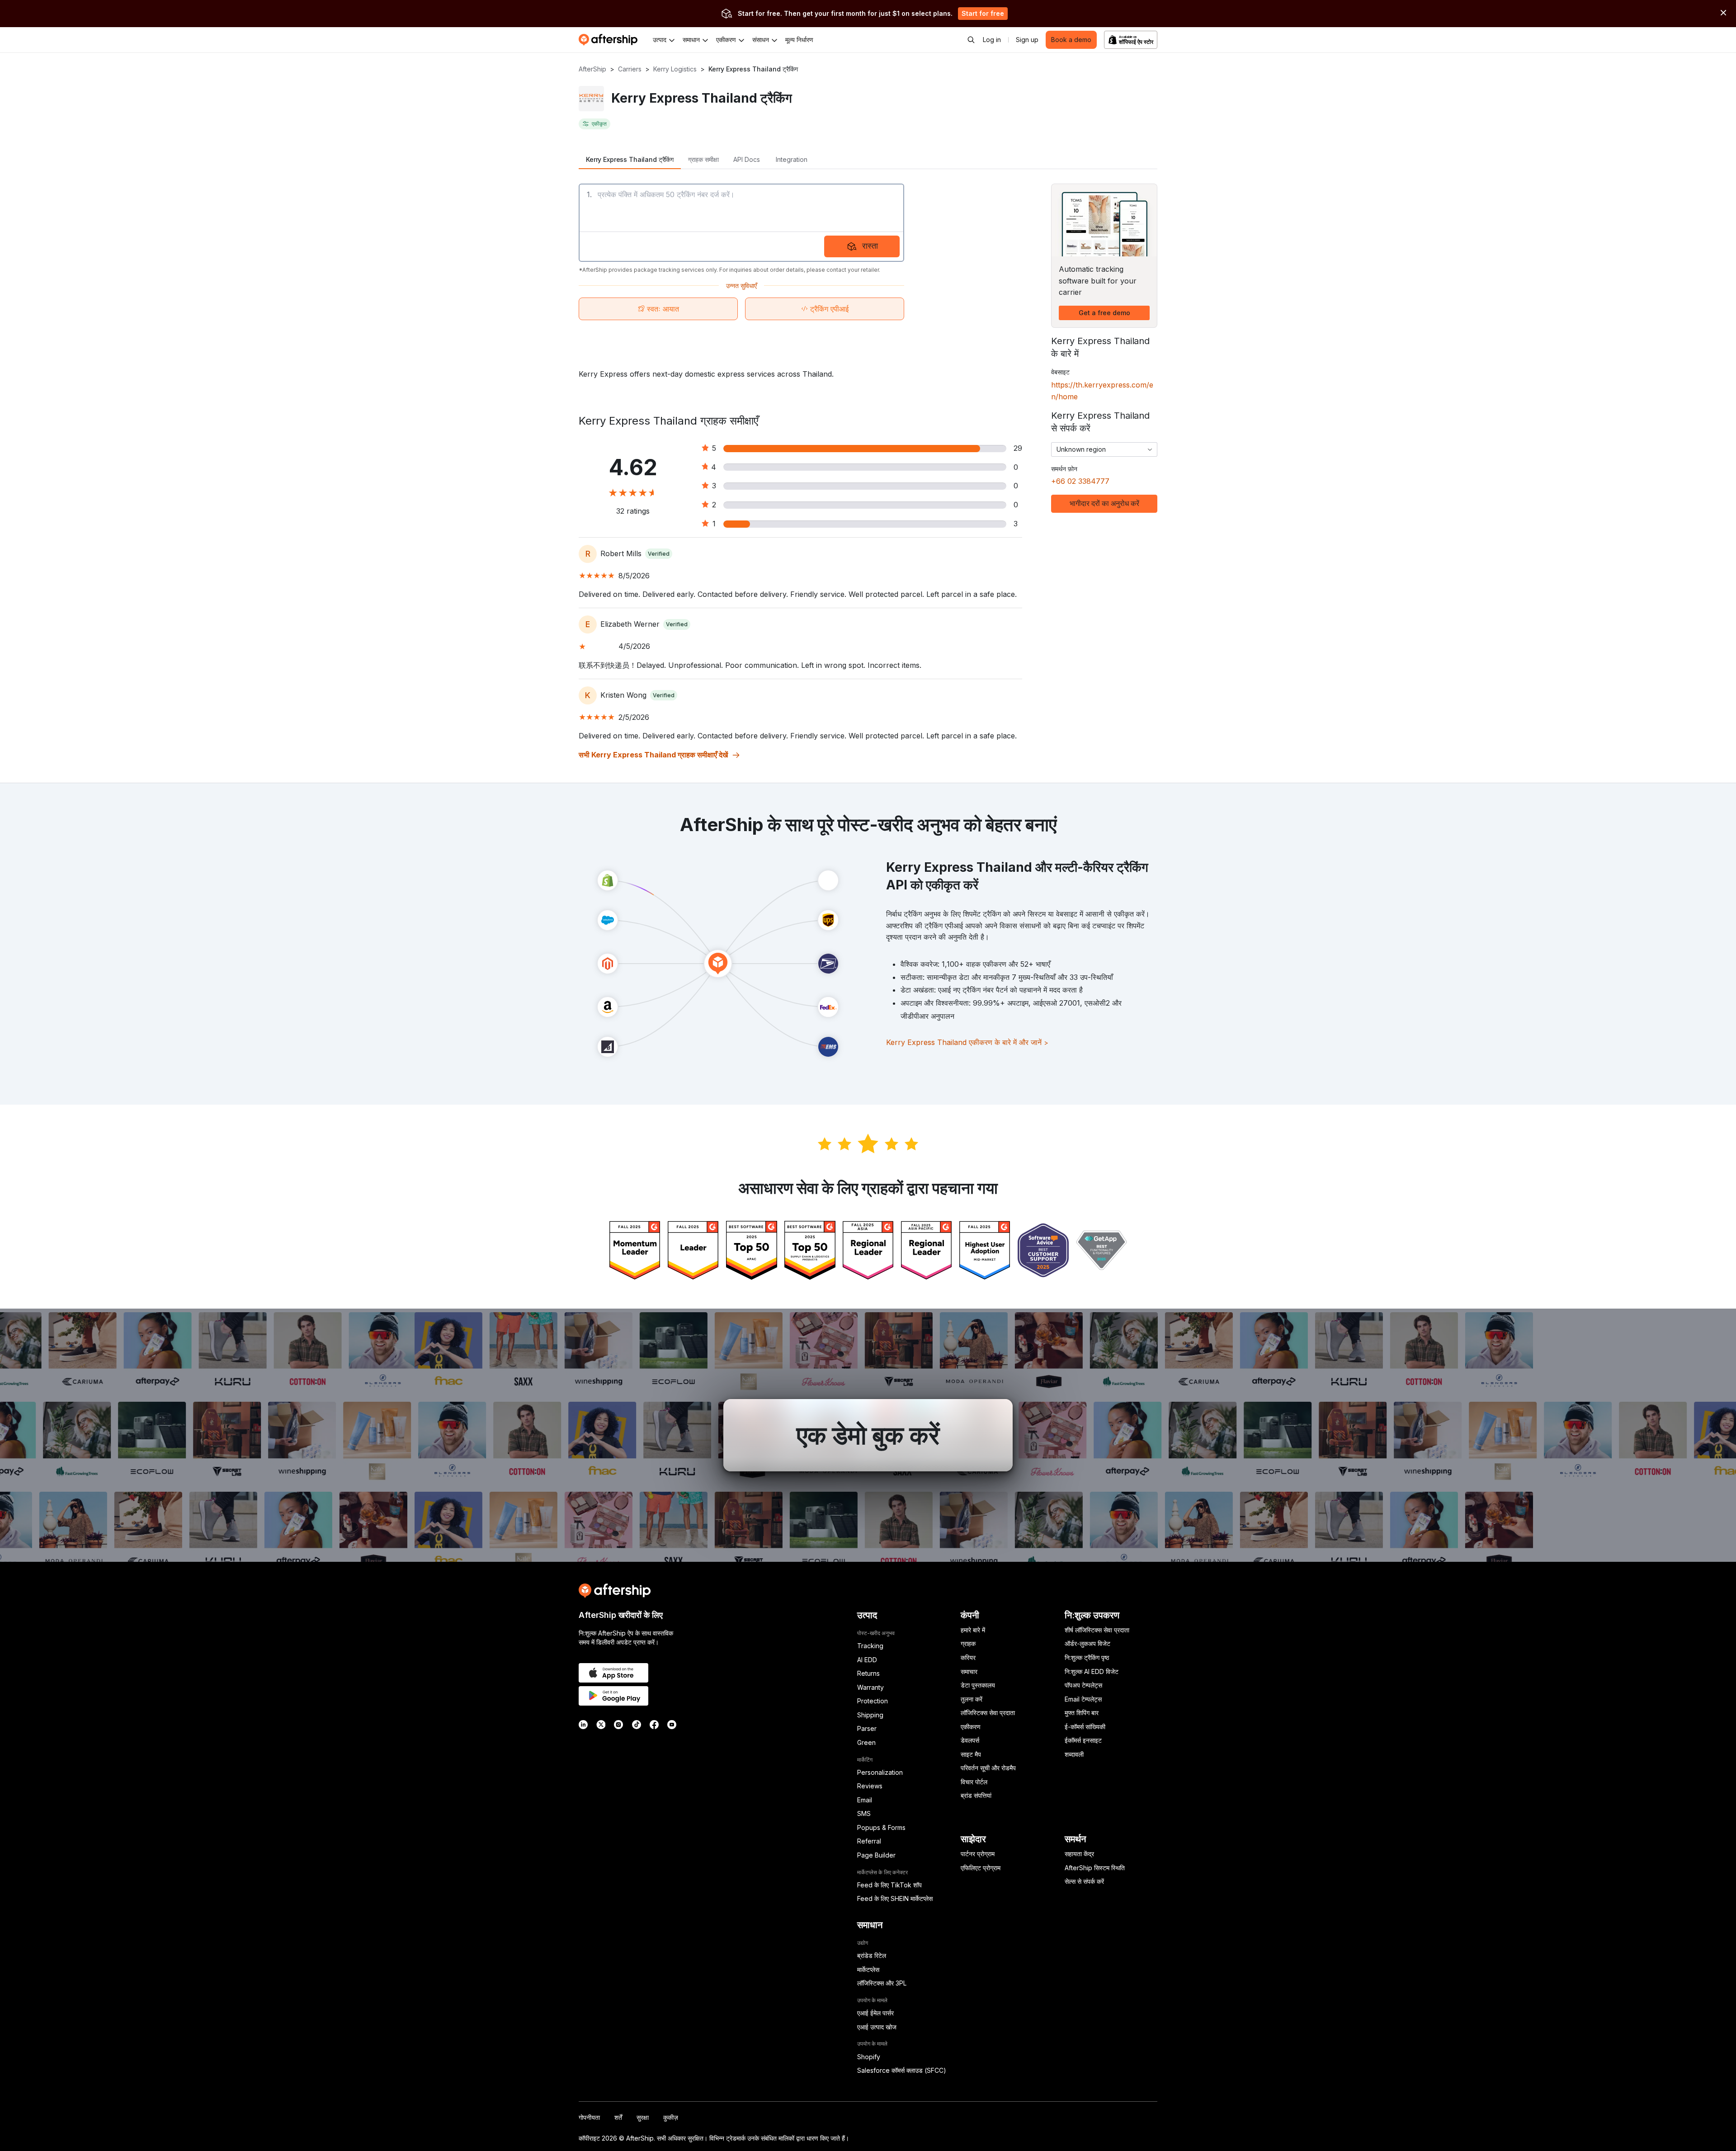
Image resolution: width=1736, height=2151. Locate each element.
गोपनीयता (589, 2117)
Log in (992, 40)
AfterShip (592, 69)
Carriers (630, 69)
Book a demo (1071, 40)
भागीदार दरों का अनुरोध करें (1104, 503)
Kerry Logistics (675, 69)
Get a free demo (1104, 313)
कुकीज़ (671, 2117)
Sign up (1027, 40)
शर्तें (618, 2117)
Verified (659, 554)
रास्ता (870, 246)
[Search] (971, 40)
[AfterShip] (610, 40)
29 (1018, 448)
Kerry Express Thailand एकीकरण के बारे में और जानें (967, 1042)
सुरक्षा (643, 2117)
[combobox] (1104, 449)
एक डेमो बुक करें (868, 1435)
